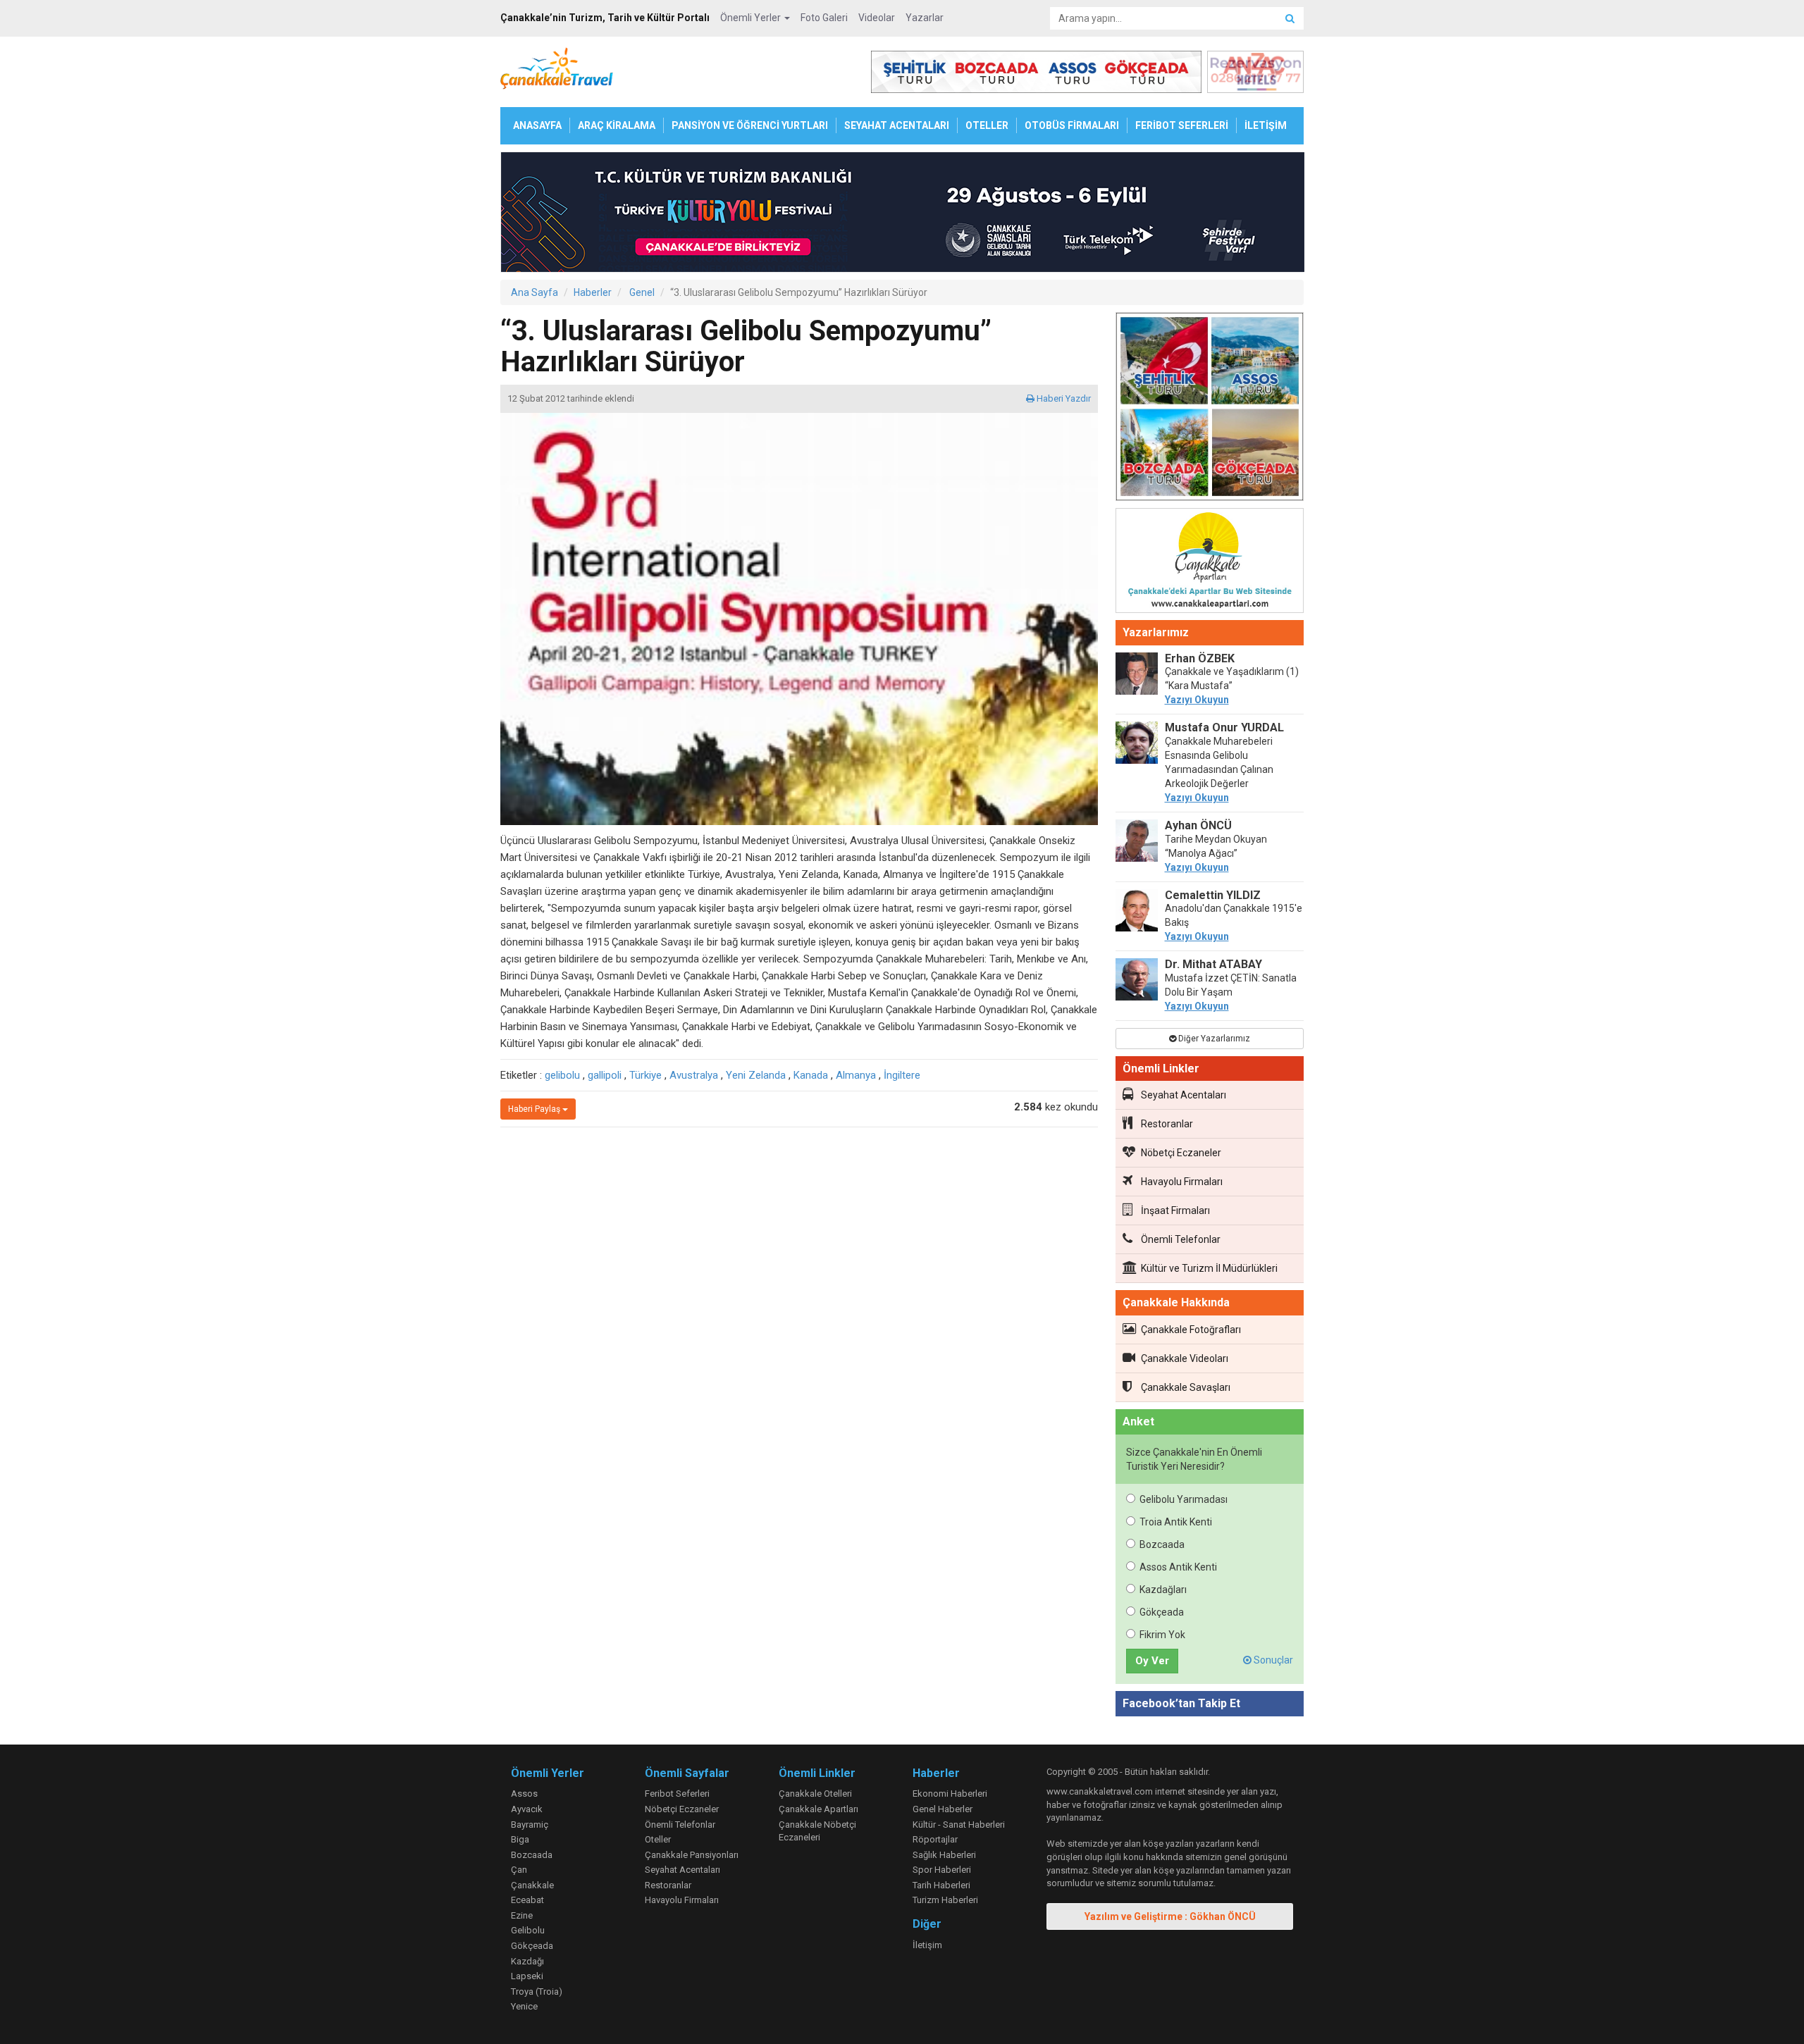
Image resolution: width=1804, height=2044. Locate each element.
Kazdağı (527, 1961)
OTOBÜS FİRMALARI (1072, 125)
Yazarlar (925, 18)
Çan (519, 1870)
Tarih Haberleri (941, 1885)
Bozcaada (1162, 1544)
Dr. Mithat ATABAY (1213, 964)
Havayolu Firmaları (1182, 1182)
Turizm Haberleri (945, 1900)
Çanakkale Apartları (818, 1809)
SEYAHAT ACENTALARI (897, 125)
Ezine (522, 1915)
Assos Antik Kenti (1178, 1567)
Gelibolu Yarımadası (1184, 1499)
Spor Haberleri (942, 1870)
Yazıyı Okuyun (1197, 700)
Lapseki (527, 1976)
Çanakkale (532, 1885)
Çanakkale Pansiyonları (692, 1855)
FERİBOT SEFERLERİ (1182, 125)
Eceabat (527, 1900)
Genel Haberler (943, 1809)
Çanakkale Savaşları (1186, 1387)
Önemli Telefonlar (1181, 1239)
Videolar (877, 18)
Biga (520, 1839)
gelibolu (562, 1075)
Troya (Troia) (537, 1992)
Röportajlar (935, 1839)
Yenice (524, 2006)
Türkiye (645, 1075)
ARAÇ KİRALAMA (617, 125)
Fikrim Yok (1162, 1635)
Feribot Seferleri (677, 1794)
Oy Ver (1152, 1661)
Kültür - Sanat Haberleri (959, 1825)
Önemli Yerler (752, 18)
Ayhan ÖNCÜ (1198, 825)
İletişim (927, 1945)
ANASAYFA (537, 125)
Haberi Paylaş (535, 1109)
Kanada (811, 1075)
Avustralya (694, 1075)
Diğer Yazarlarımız (1213, 1039)
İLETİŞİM (1266, 125)
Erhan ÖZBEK (1200, 658)
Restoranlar (1167, 1124)
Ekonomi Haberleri (950, 1794)
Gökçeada (1162, 1612)
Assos (524, 1794)
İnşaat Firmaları (1175, 1210)
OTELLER (987, 125)
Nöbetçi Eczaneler (1181, 1153)
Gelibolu (528, 1930)
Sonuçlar (1272, 1660)
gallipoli (605, 1075)
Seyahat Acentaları (1184, 1095)
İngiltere (902, 1075)
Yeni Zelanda (756, 1075)
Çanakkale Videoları (1185, 1358)
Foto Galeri (824, 18)
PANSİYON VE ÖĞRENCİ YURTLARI (750, 125)
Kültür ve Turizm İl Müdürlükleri (1209, 1268)
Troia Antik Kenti (1176, 1522)
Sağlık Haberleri (944, 1855)
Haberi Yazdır (1063, 398)
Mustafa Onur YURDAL (1224, 727)
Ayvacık (527, 1809)
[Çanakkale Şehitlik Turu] (1210, 409)
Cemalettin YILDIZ (1213, 895)
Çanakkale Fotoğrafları (1191, 1330)
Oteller (658, 1839)
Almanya (856, 1075)
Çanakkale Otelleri (815, 1794)
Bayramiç (530, 1825)
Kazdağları (1163, 1590)
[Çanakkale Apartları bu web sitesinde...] (1210, 563)
